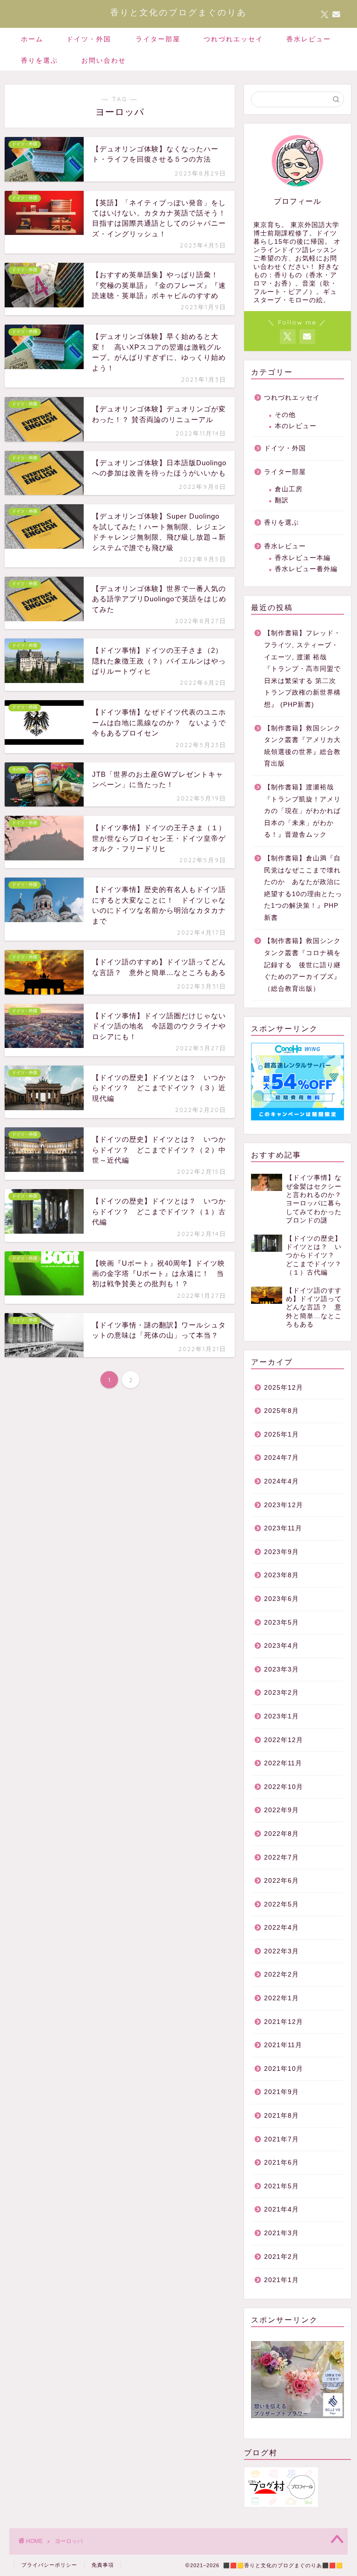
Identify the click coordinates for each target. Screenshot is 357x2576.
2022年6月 (281, 1881)
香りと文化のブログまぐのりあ (178, 12)
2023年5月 (281, 1623)
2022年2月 (281, 1974)
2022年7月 (281, 1857)
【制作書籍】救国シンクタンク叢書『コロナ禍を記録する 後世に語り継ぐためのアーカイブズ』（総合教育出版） (302, 965)
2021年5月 (281, 2186)
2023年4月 (281, 1646)
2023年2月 (281, 1693)
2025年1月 (281, 1434)
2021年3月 (281, 2233)
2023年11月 (283, 1528)
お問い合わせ (104, 60)
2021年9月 (281, 2092)
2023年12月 (284, 1505)
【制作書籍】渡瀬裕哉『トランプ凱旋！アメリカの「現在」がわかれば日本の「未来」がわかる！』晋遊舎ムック (302, 811)
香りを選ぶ (40, 60)
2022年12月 (284, 1740)
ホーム (32, 39)
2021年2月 (281, 2257)
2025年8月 (281, 1411)
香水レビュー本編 (303, 558)
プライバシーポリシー (49, 2565)
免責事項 (103, 2565)
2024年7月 (281, 1458)
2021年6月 (281, 2163)
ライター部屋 (158, 39)
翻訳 (282, 500)
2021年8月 (281, 2116)
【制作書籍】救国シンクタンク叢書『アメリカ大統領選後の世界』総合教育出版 (302, 746)
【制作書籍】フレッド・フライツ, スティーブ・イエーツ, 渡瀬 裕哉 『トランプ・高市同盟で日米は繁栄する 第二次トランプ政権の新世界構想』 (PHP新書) (302, 669)
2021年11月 (283, 2045)
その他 (285, 415)
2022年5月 (281, 1904)
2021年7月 (281, 2139)
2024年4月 (281, 1481)
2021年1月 (281, 2280)
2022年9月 (281, 1810)
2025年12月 (284, 1388)
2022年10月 (284, 1787)
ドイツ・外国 (89, 39)
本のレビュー (296, 426)
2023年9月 (281, 1552)
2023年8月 (281, 1575)
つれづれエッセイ (233, 39)
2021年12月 (284, 2022)
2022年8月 (281, 1834)
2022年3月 (281, 1951)
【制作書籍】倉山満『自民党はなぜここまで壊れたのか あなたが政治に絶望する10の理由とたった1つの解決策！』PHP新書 (303, 888)
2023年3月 (281, 1669)
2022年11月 (283, 1763)
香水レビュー (309, 39)
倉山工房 (289, 489)
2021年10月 (284, 2069)
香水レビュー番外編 (306, 569)
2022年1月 (281, 1998)
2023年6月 (281, 1599)
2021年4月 (281, 2209)
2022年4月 (281, 1928)
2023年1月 (281, 1716)
